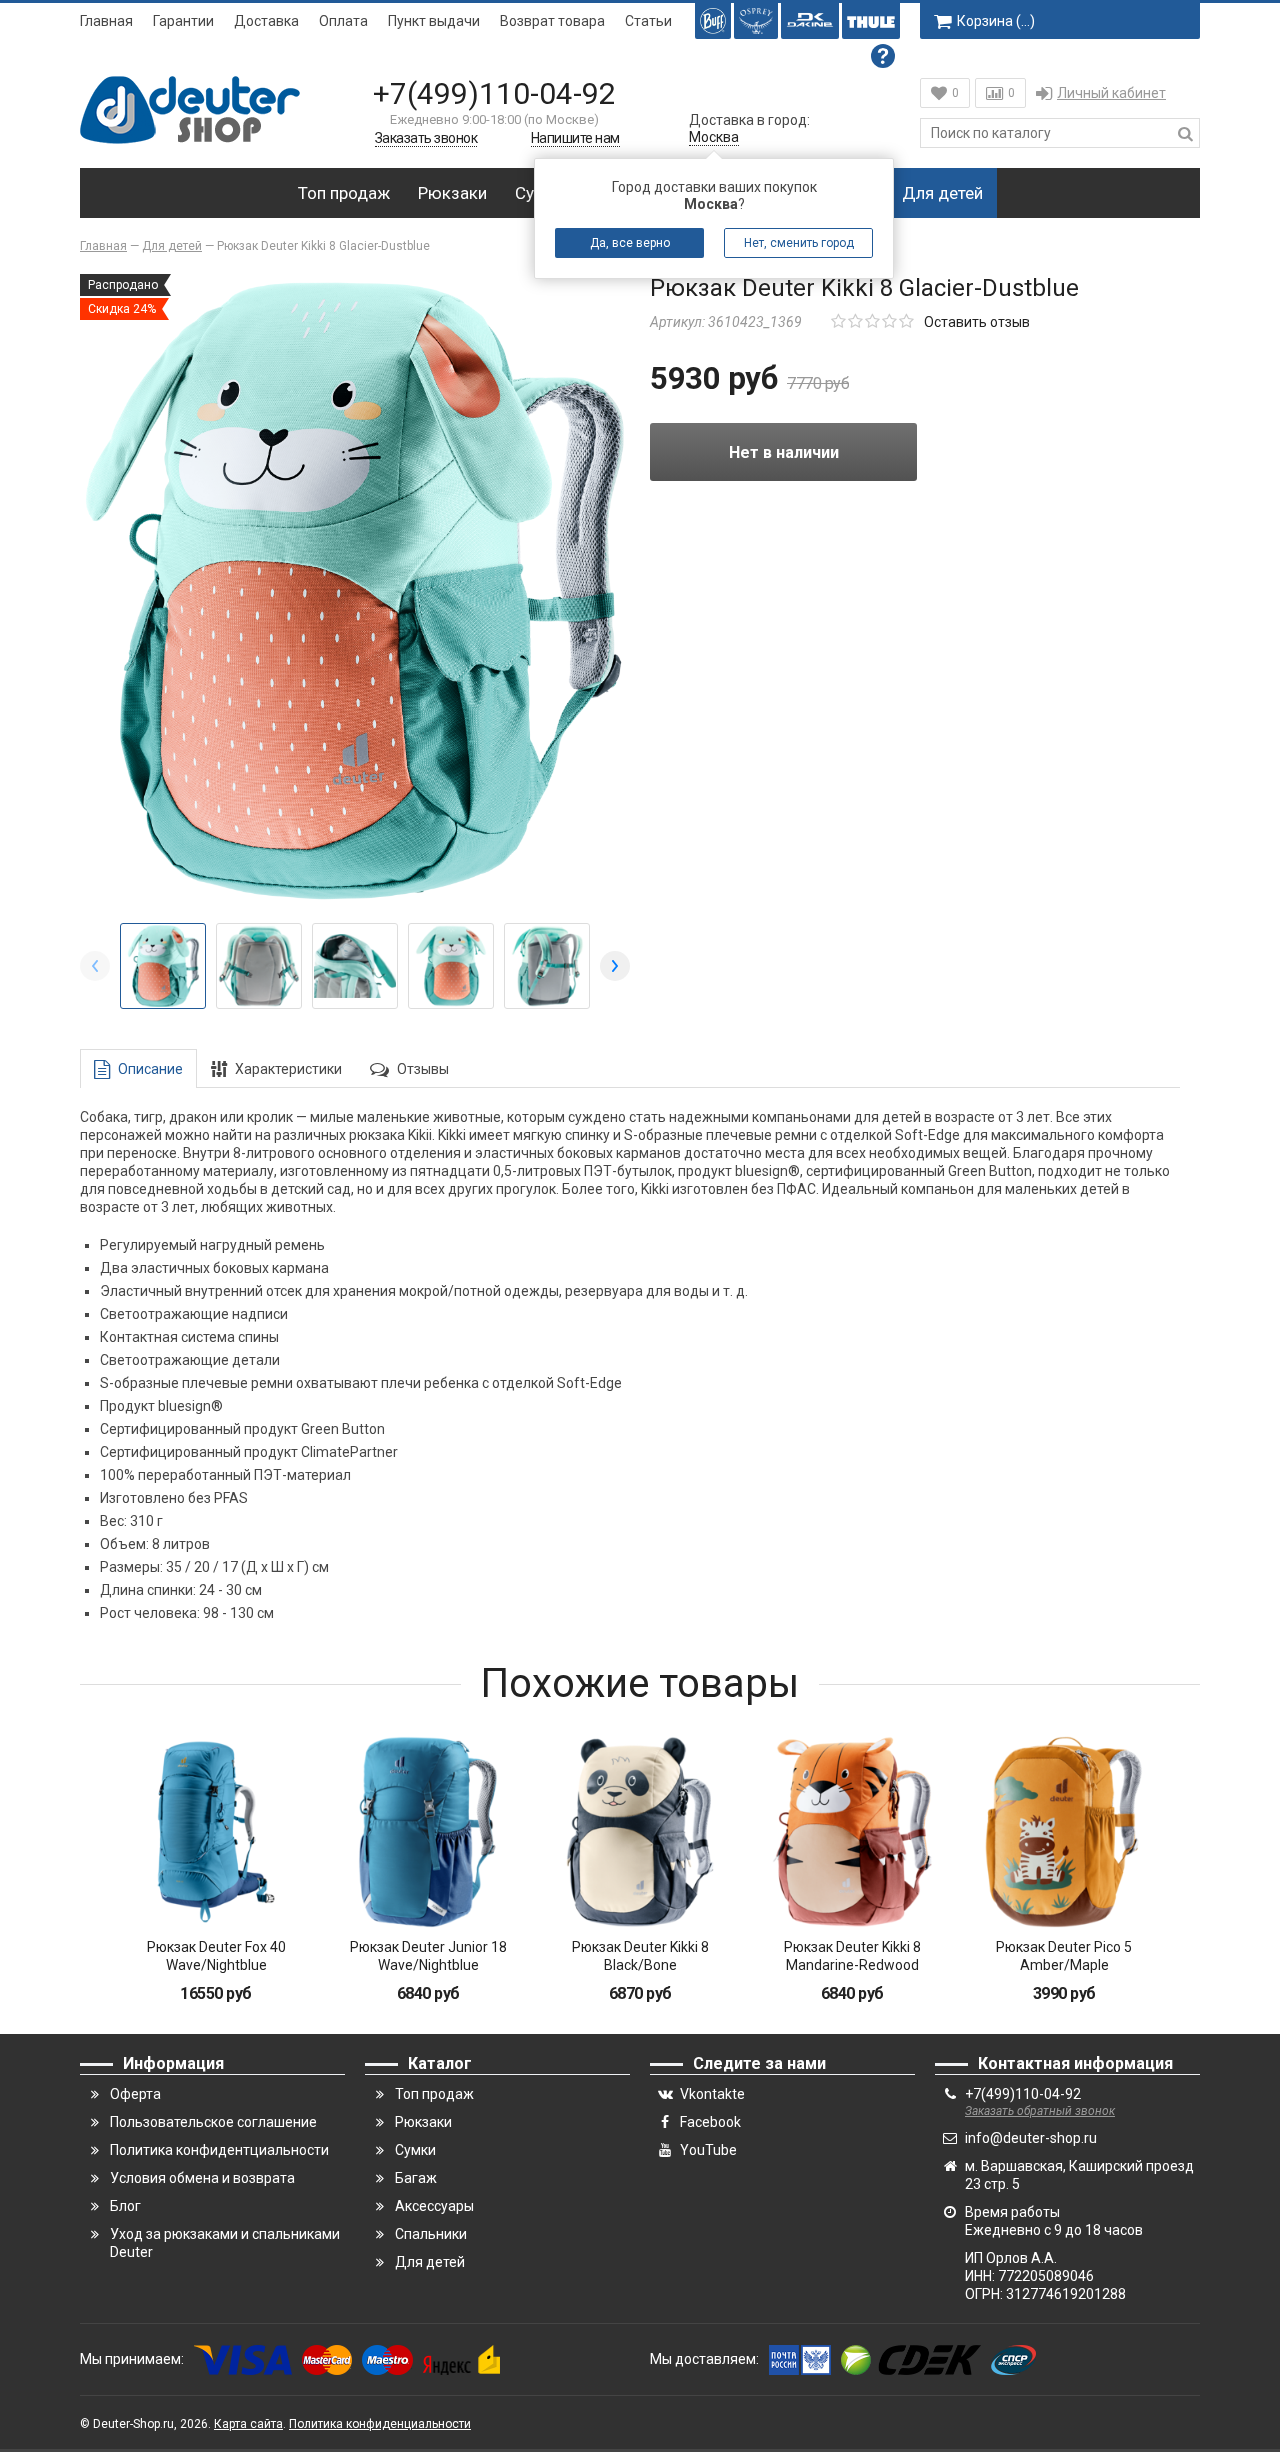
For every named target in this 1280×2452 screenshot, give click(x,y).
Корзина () (996, 21)
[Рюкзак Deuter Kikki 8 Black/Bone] (640, 1832)
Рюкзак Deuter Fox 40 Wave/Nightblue (216, 1956)
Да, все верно (630, 243)
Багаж (416, 2178)
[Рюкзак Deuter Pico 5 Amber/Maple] (1064, 1832)
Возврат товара (552, 21)
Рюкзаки (452, 193)
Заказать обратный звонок (1040, 2111)
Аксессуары (434, 2206)
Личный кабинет (1111, 93)
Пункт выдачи (434, 21)
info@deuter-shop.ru (1031, 2138)
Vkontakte (712, 2094)
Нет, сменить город (799, 243)
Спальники (431, 2234)
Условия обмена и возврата (202, 2178)
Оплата (343, 21)
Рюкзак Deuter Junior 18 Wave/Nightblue (428, 1956)
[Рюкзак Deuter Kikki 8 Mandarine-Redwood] (852, 1832)
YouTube (708, 2150)
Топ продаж (344, 193)
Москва (714, 137)
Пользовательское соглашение (213, 2122)
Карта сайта (248, 2424)
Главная (106, 21)
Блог (125, 2206)
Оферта (135, 2094)
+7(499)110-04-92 (494, 93)
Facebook (710, 2122)
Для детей (942, 193)
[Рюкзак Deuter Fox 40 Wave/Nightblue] (216, 1832)
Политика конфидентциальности (219, 2150)
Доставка (266, 21)
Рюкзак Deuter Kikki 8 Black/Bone (640, 1956)
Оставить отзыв (977, 322)
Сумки (415, 2150)
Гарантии (183, 21)
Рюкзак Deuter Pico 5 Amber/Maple (1064, 1956)
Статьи (648, 21)
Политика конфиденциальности (380, 2424)
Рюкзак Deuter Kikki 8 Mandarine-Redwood (852, 1956)
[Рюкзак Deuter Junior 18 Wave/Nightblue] (428, 1832)
